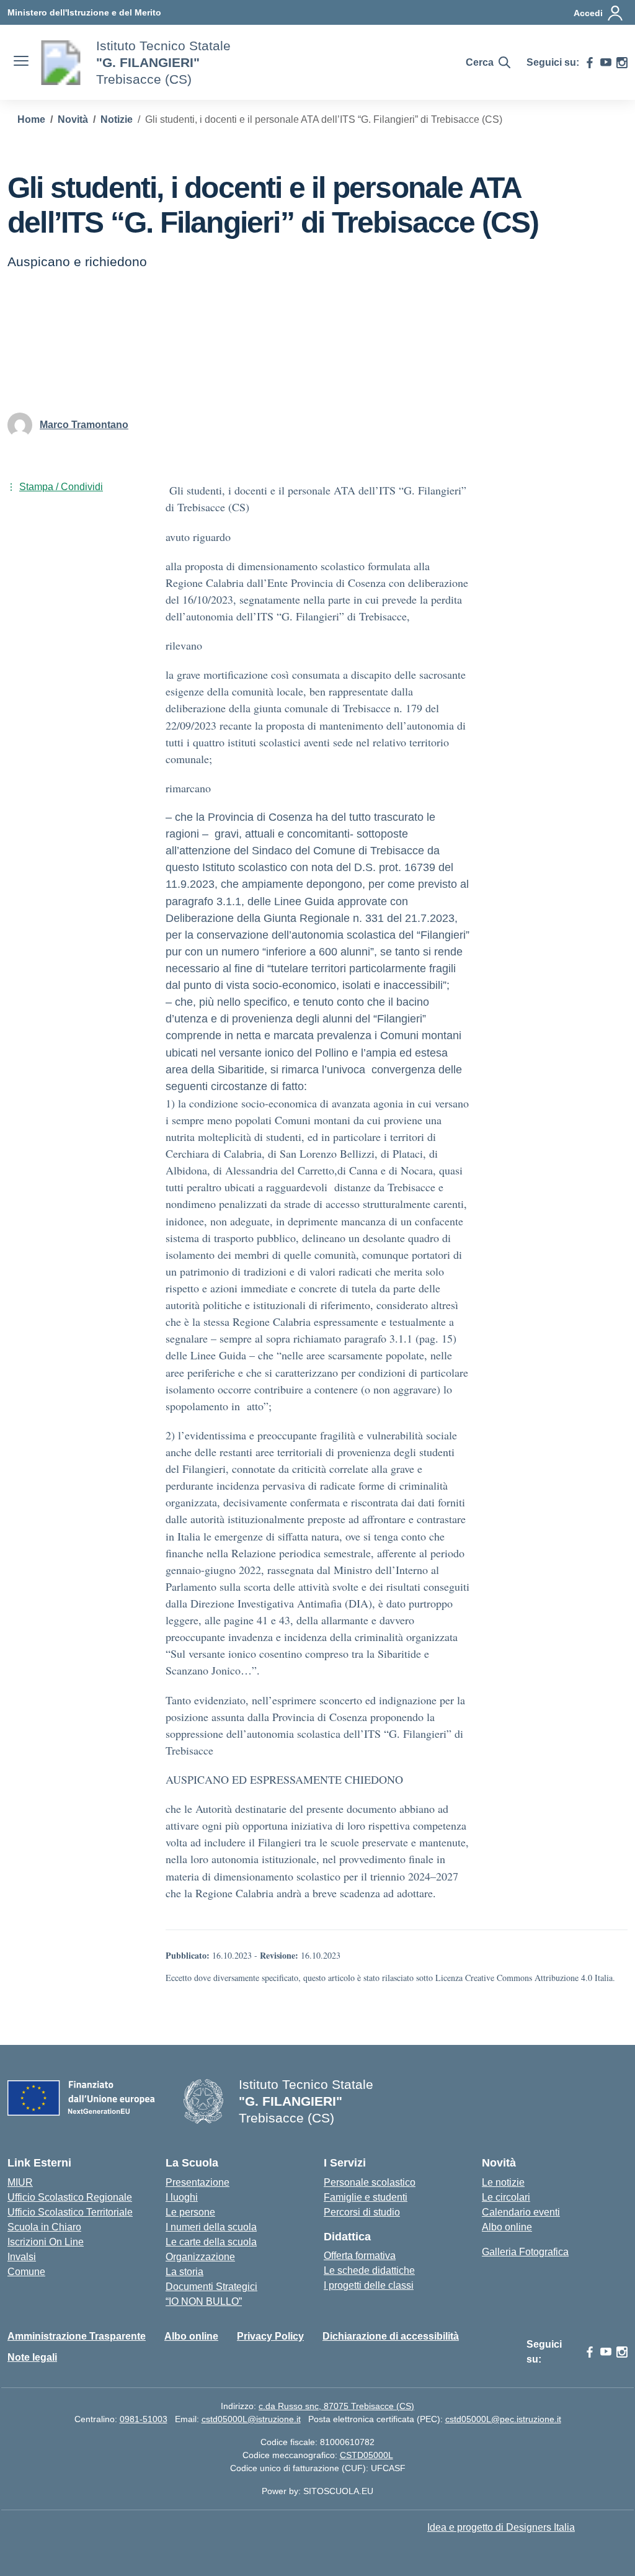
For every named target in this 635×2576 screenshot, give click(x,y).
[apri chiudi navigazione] (21, 63)
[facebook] (590, 63)
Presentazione (198, 2182)
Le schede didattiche (369, 2270)
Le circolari (506, 2197)
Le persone (190, 2212)
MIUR (20, 2182)
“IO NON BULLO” (204, 2301)
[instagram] (622, 63)
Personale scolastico (370, 2182)
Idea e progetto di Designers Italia (501, 2527)
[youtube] (606, 63)
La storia (184, 2272)
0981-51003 (144, 2419)
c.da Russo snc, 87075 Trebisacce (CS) (336, 2406)
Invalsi (22, 2257)
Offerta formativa (360, 2256)
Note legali (32, 2357)
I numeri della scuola (211, 2227)
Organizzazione (200, 2257)
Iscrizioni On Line (46, 2242)
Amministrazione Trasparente (77, 2336)
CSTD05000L (366, 2455)
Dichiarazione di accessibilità (391, 2336)
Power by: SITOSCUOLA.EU (317, 2491)
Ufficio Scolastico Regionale (70, 2197)
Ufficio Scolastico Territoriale (70, 2212)
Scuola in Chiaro (44, 2227)
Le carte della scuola (211, 2242)
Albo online (507, 2227)
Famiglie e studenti (366, 2197)
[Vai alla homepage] (61, 63)
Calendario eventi (521, 2212)
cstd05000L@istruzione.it (251, 2419)
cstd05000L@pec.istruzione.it (503, 2419)
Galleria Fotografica (525, 2252)
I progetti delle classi (369, 2285)
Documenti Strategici (211, 2287)
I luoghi (182, 2197)
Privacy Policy (270, 2336)
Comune (26, 2272)
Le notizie (503, 2182)
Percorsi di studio (362, 2212)
